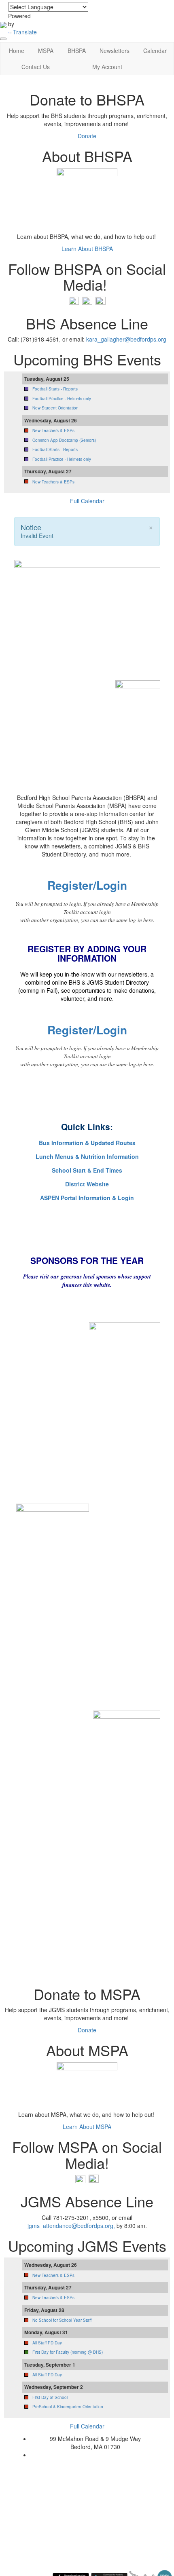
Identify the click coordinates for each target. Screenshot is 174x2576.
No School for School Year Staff (62, 2320)
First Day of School (50, 2397)
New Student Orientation (55, 408)
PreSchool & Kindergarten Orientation (68, 2407)
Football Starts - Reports (55, 389)
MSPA (46, 51)
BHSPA (77, 51)
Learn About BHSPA (87, 249)
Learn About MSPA (87, 2127)
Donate (87, 136)
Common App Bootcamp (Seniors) (64, 440)
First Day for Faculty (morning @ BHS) (68, 2352)
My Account (107, 67)
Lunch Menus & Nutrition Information (87, 1156)
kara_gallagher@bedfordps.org (126, 339)
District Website (87, 1184)
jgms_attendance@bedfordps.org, (72, 2226)
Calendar (155, 51)
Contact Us (36, 67)
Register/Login (87, 885)
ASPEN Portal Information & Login (87, 1198)
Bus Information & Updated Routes (87, 1143)
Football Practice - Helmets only (62, 399)
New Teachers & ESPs (53, 430)
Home (17, 51)
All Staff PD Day (47, 2343)
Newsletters (115, 51)
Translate (25, 32)
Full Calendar (87, 501)
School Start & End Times (87, 1170)
